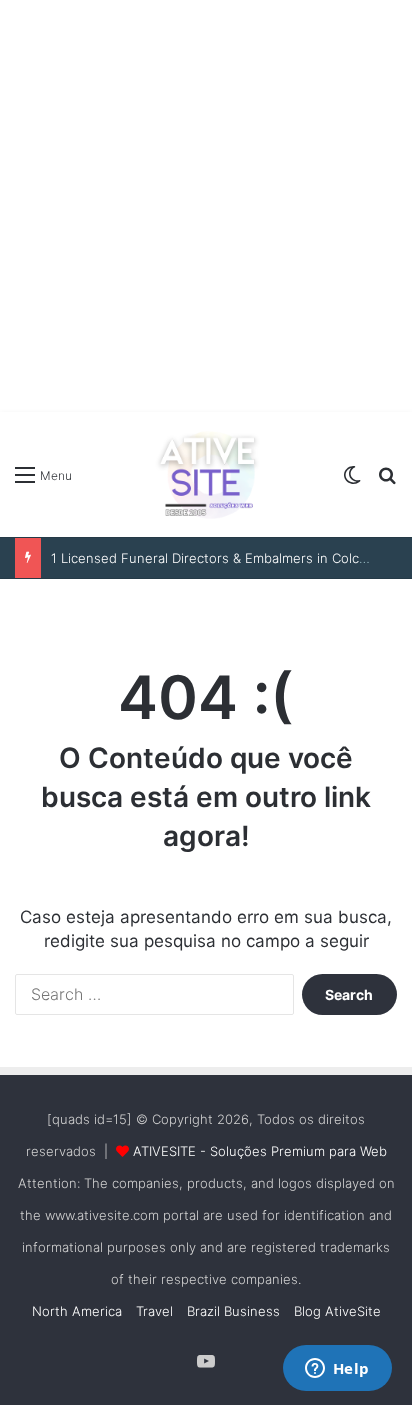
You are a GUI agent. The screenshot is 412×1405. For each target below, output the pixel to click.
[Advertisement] (206, 206)
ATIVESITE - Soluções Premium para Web (260, 1151)
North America (77, 1311)
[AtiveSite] (206, 474)
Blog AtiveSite (337, 1311)
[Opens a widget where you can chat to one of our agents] (337, 1370)
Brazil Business (233, 1311)
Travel (154, 1311)
